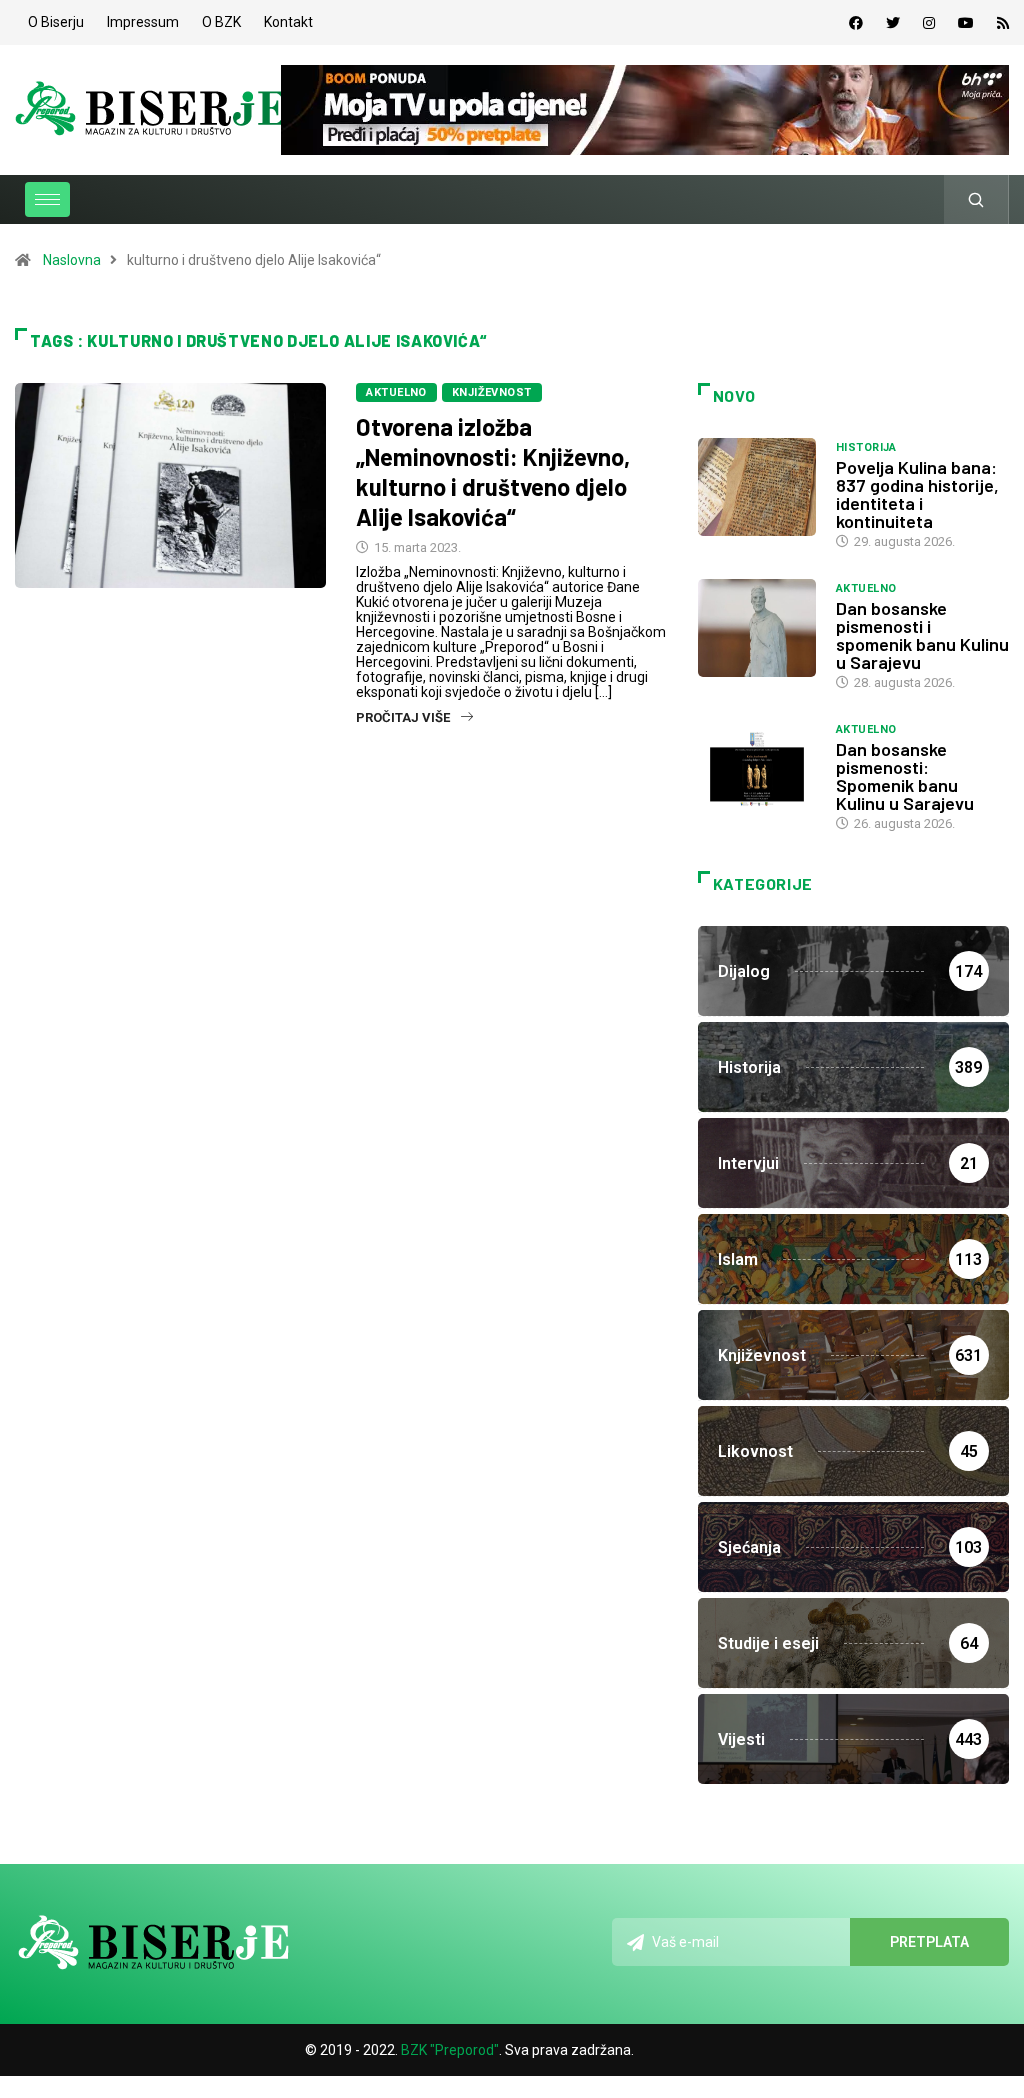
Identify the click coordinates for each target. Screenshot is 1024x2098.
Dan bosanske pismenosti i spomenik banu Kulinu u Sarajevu (922, 635)
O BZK (221, 22)
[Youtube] (966, 23)
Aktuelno (396, 392)
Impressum (143, 22)
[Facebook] (856, 23)
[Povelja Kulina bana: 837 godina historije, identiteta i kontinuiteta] (757, 487)
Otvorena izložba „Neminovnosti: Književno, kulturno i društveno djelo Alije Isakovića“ (493, 471)
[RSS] (1003, 23)
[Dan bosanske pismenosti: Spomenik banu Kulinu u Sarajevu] (757, 769)
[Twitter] (893, 23)
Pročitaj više (403, 717)
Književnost (492, 392)
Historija (866, 447)
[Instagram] (929, 23)
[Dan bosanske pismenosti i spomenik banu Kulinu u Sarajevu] (757, 628)
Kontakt (288, 22)
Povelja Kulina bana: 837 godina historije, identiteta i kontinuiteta (917, 494)
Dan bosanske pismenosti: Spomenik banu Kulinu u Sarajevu (905, 776)
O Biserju (56, 22)
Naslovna (72, 260)
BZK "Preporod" (450, 2050)
